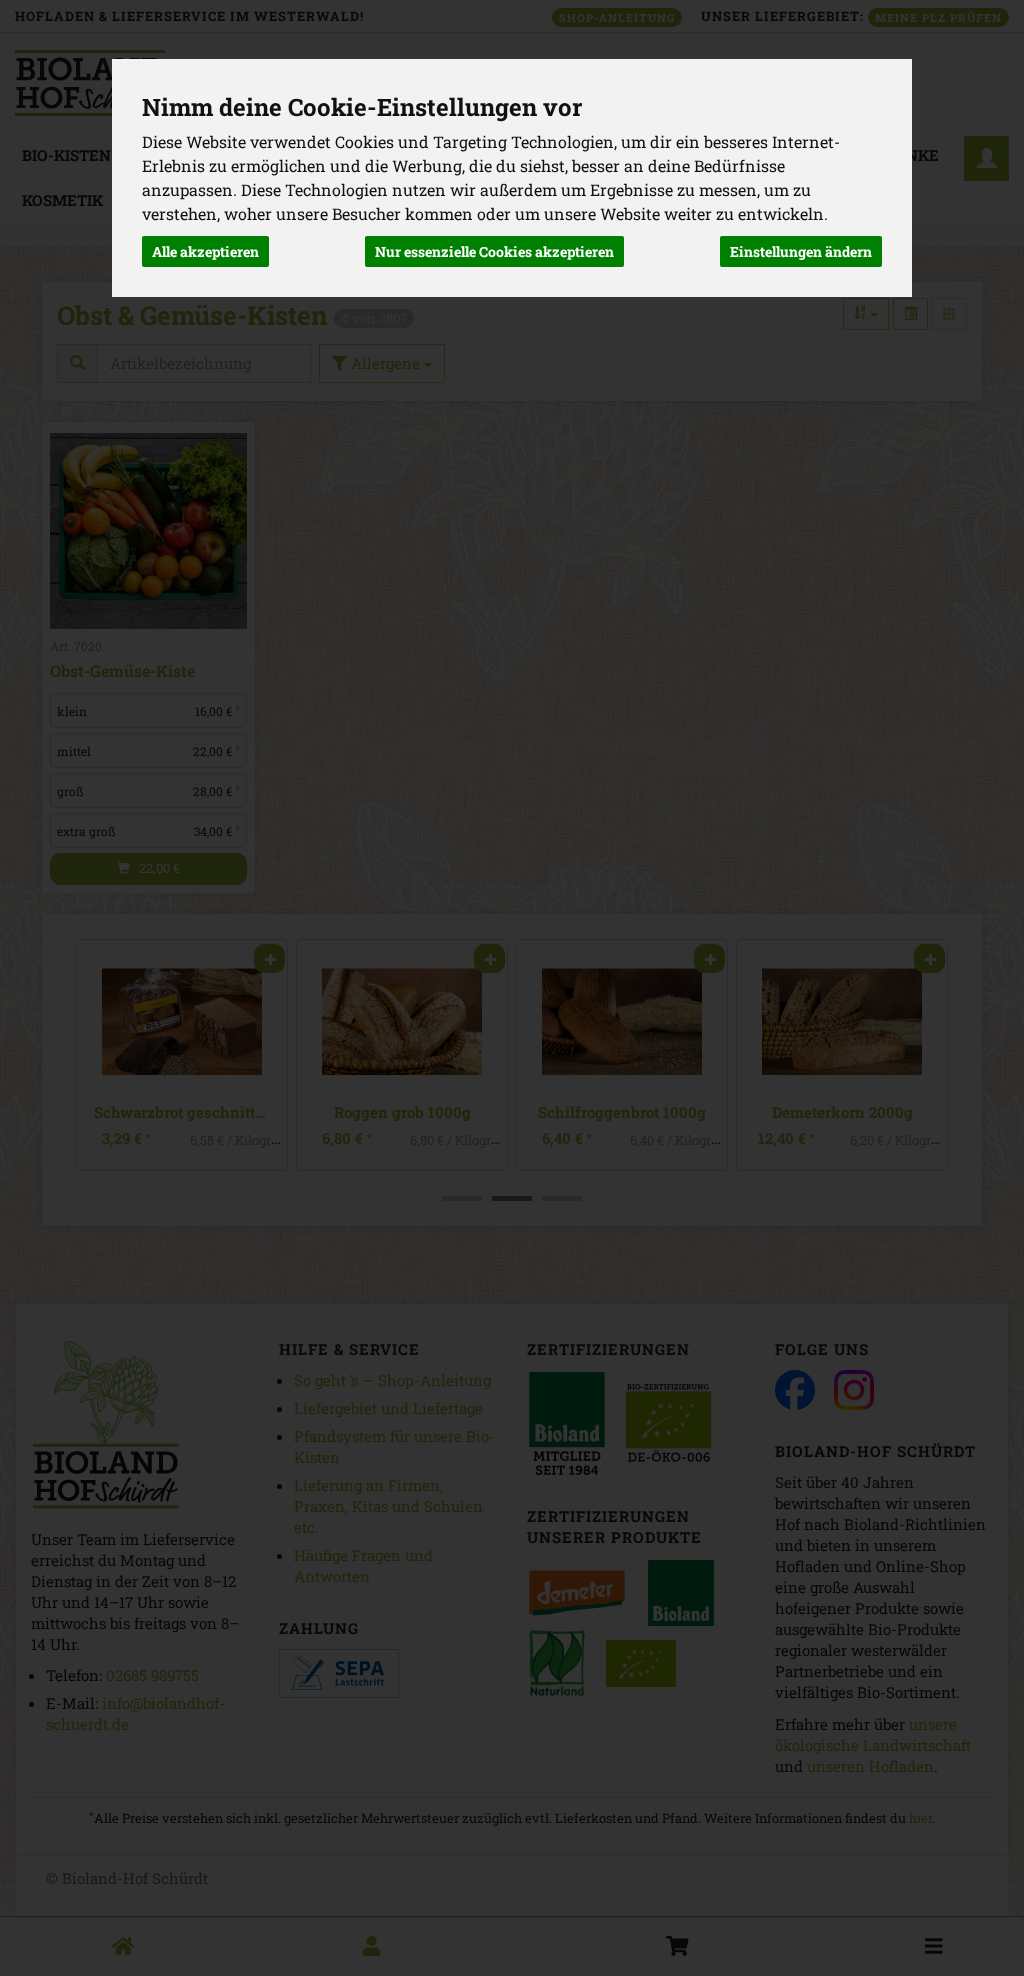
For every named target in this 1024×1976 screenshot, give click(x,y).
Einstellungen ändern (801, 251)
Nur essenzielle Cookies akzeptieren (494, 251)
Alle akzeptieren (205, 251)
